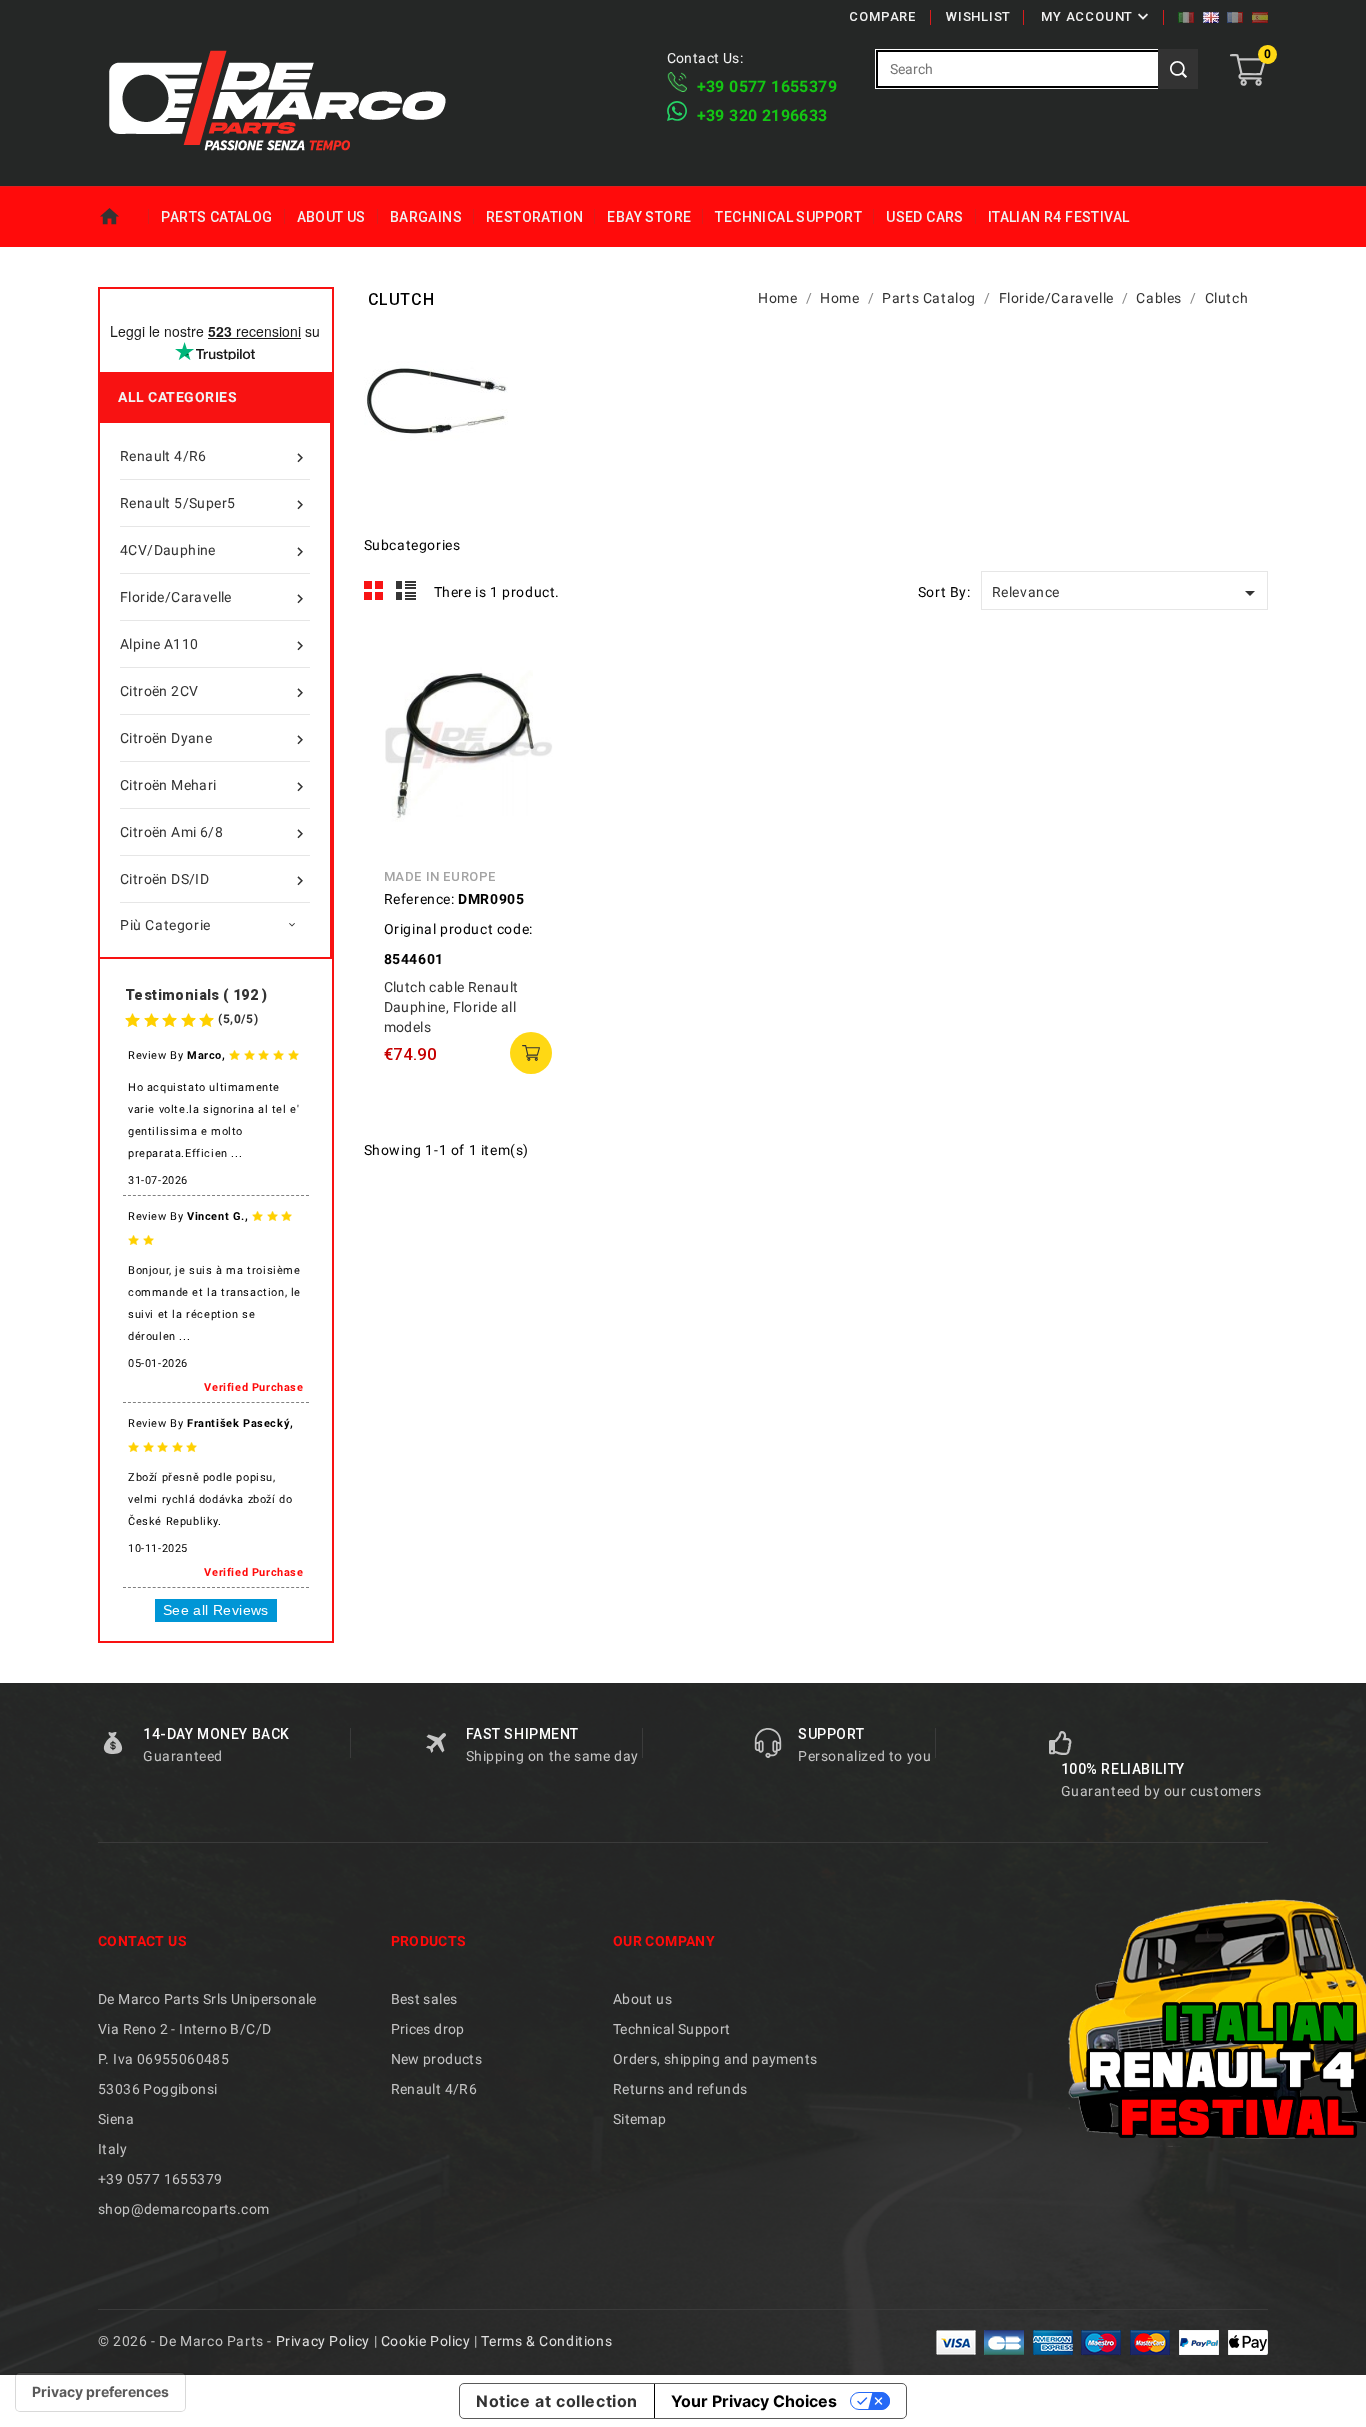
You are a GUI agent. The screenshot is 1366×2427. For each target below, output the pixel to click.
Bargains (426, 217)
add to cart (531, 1053)
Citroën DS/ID (214, 880)
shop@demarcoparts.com (183, 2209)
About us (331, 217)
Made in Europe (440, 876)
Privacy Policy (323, 2341)
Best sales (424, 1999)
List (406, 591)
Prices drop (428, 2029)
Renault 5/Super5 (214, 504)
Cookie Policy (426, 2341)
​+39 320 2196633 (762, 115)
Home (123, 217)
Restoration (534, 217)
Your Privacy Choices (754, 2401)
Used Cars (925, 217)
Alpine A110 (214, 645)
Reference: (419, 899)
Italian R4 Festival (1059, 217)
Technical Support (788, 217)
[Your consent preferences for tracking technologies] (100, 2392)
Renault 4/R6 (214, 457)
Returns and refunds (680, 2089)
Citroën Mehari (214, 786)
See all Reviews (216, 1610)
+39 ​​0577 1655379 (767, 86)
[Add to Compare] (537, 714)
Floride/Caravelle (214, 598)
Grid (374, 591)
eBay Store (649, 217)
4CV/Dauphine (214, 551)
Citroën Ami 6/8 (214, 833)
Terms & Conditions (546, 2341)
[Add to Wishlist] (537, 759)
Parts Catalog (216, 217)
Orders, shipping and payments (715, 2059)
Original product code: (458, 929)
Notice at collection (557, 2401)
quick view (537, 669)
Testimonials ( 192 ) (196, 995)
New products (437, 2059)
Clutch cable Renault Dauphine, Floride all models (451, 1007)
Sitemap (640, 2119)
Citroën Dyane (214, 739)
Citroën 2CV (214, 692)
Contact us (142, 1941)
